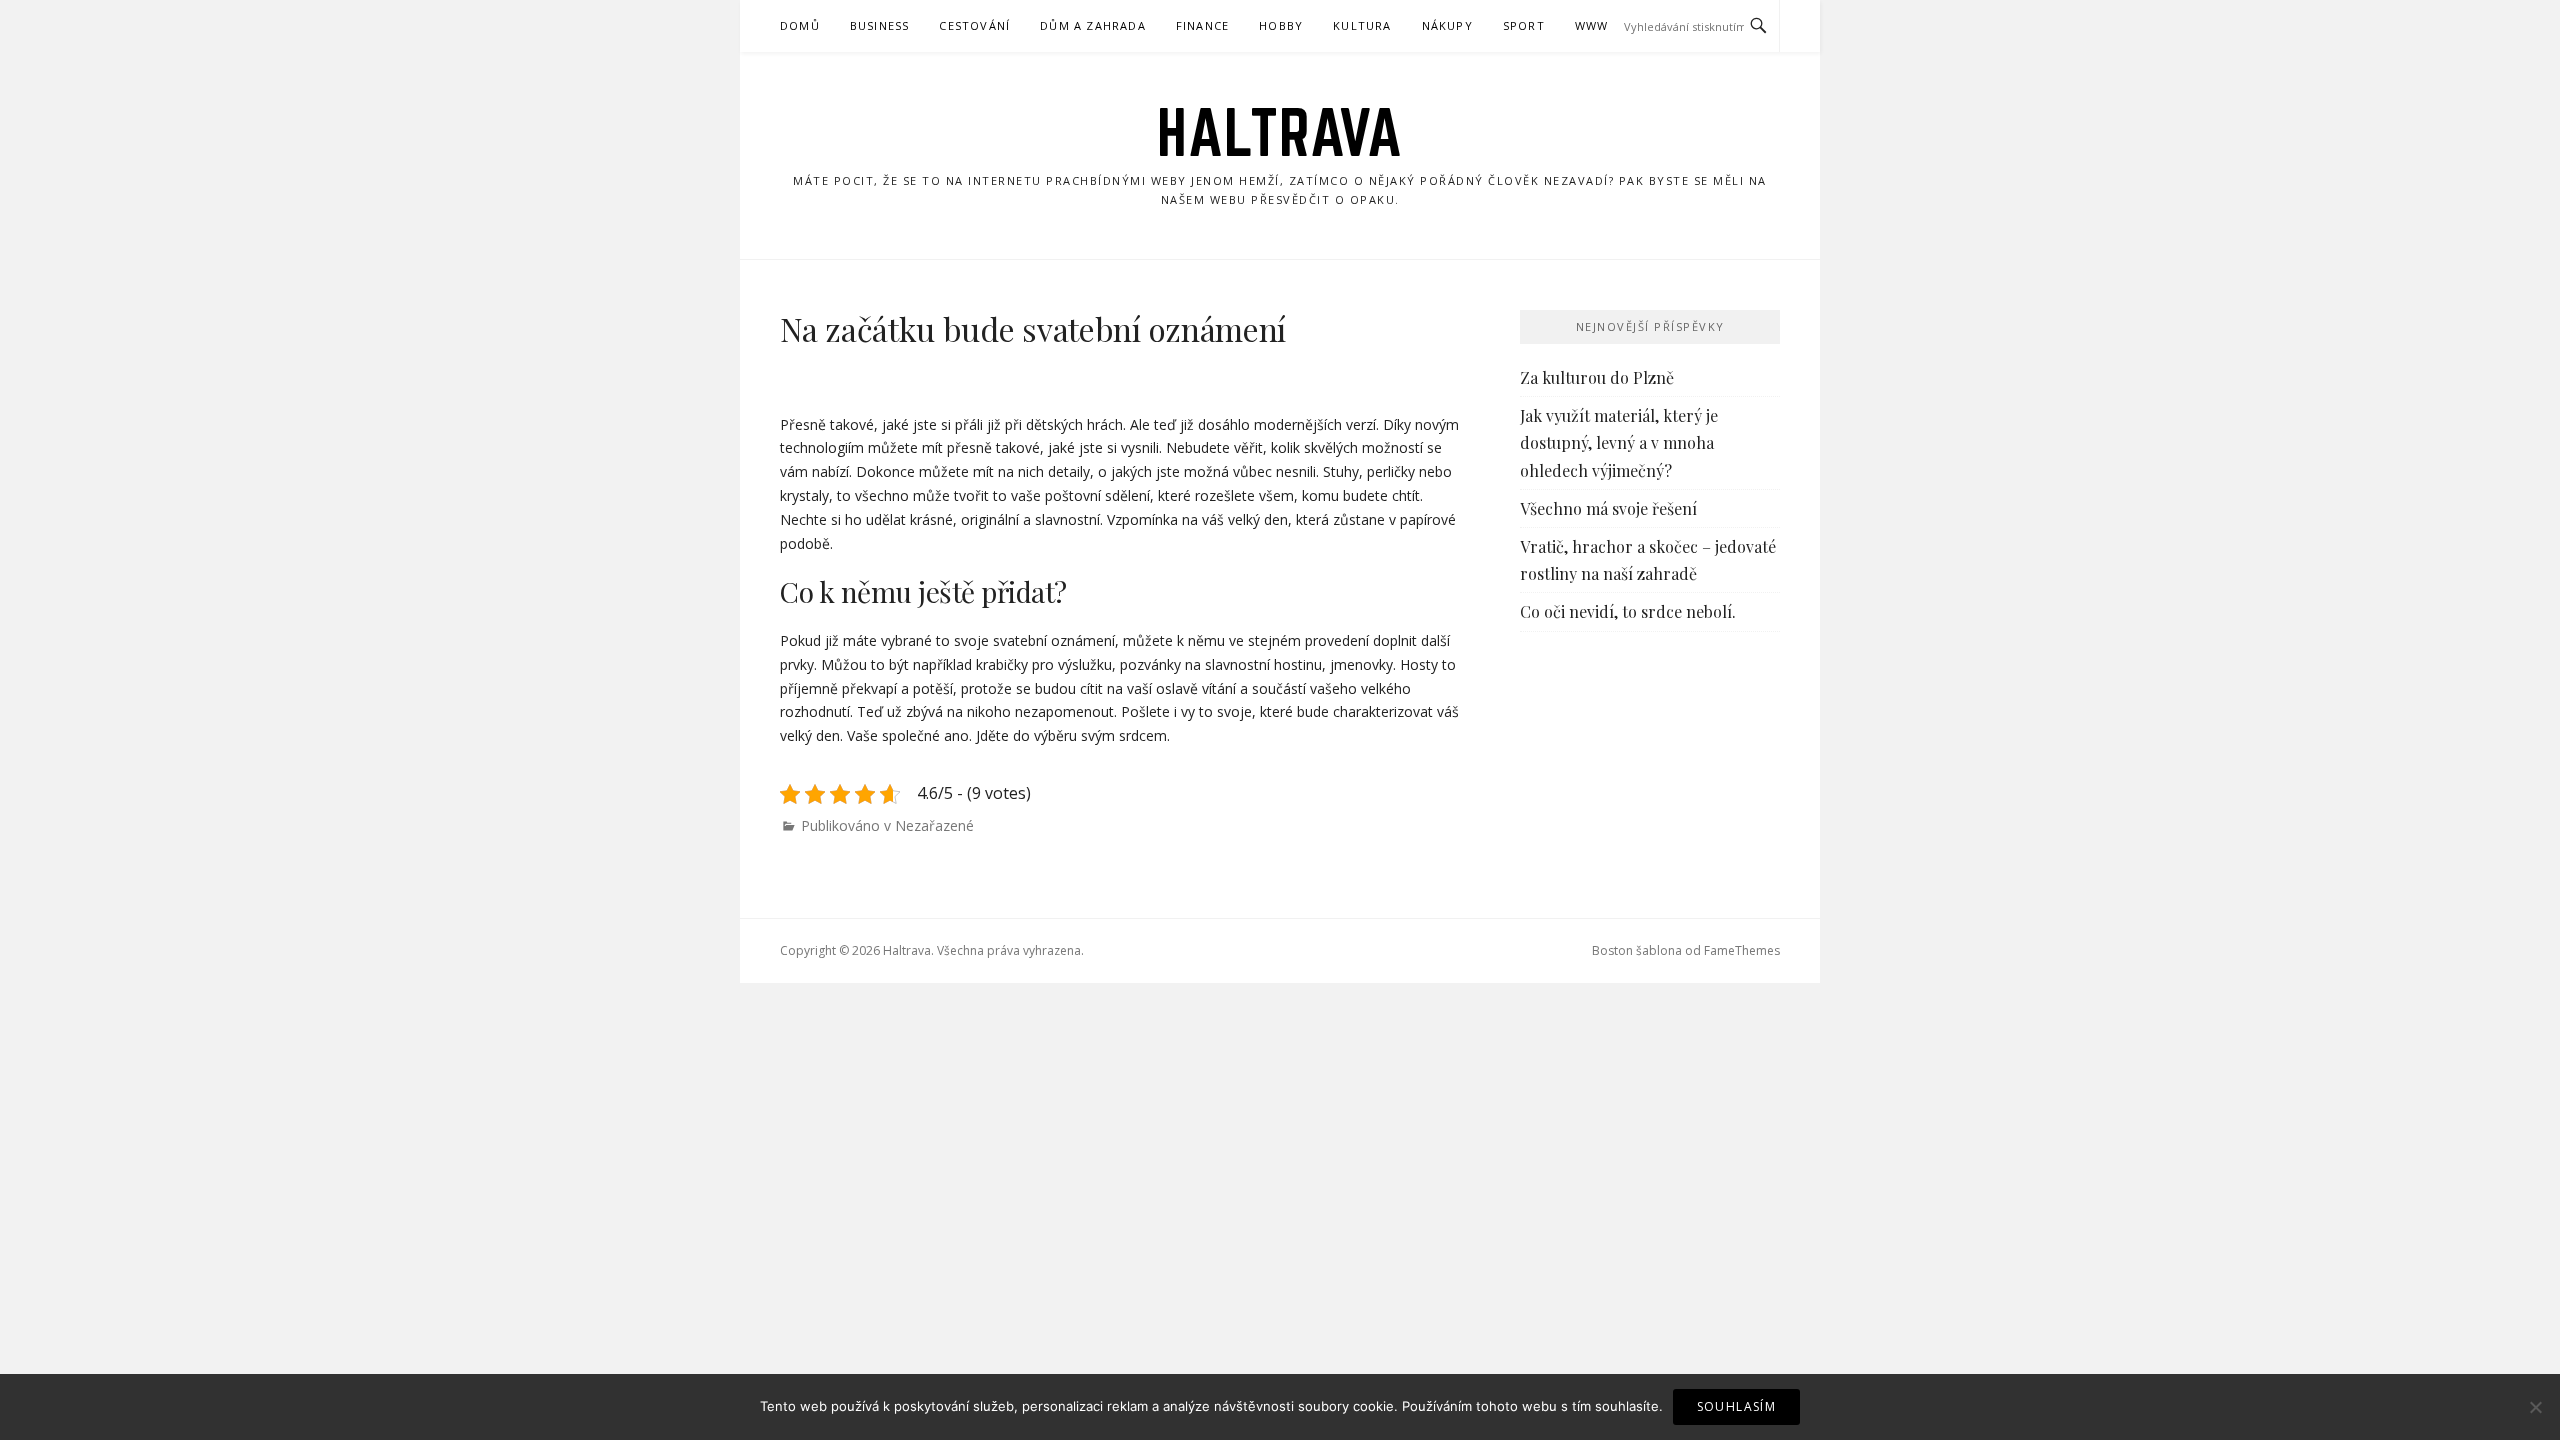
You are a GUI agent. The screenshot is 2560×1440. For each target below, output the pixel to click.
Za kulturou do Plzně (1597, 377)
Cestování (974, 25)
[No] (2535, 1407)
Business (880, 25)
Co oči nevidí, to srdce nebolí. (1628, 611)
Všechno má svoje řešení (1608, 508)
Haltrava (1280, 132)
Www (1592, 25)
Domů (800, 25)
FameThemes (1742, 950)
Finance (1202, 25)
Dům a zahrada (1093, 25)
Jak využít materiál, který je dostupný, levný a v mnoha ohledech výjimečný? (1619, 442)
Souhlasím (1737, 1406)
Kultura (1362, 25)
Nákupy (1447, 25)
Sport (1524, 25)
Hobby (1281, 25)
